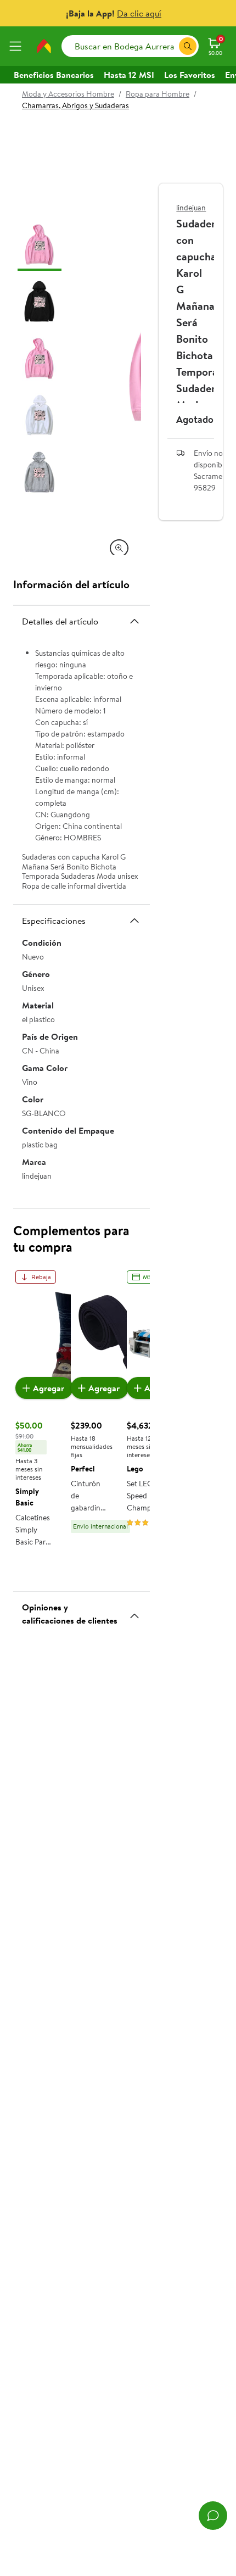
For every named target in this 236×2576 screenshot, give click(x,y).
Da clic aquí (139, 13)
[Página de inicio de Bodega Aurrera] (44, 46)
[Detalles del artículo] (134, 621)
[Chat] (213, 2516)
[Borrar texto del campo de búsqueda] (170, 46)
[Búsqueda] (188, 46)
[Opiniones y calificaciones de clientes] (134, 1612)
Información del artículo (71, 584)
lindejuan (191, 208)
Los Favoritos (190, 75)
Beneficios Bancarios (54, 75)
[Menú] (18, 46)
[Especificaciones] (134, 921)
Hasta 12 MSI (129, 75)
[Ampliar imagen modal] (119, 548)
